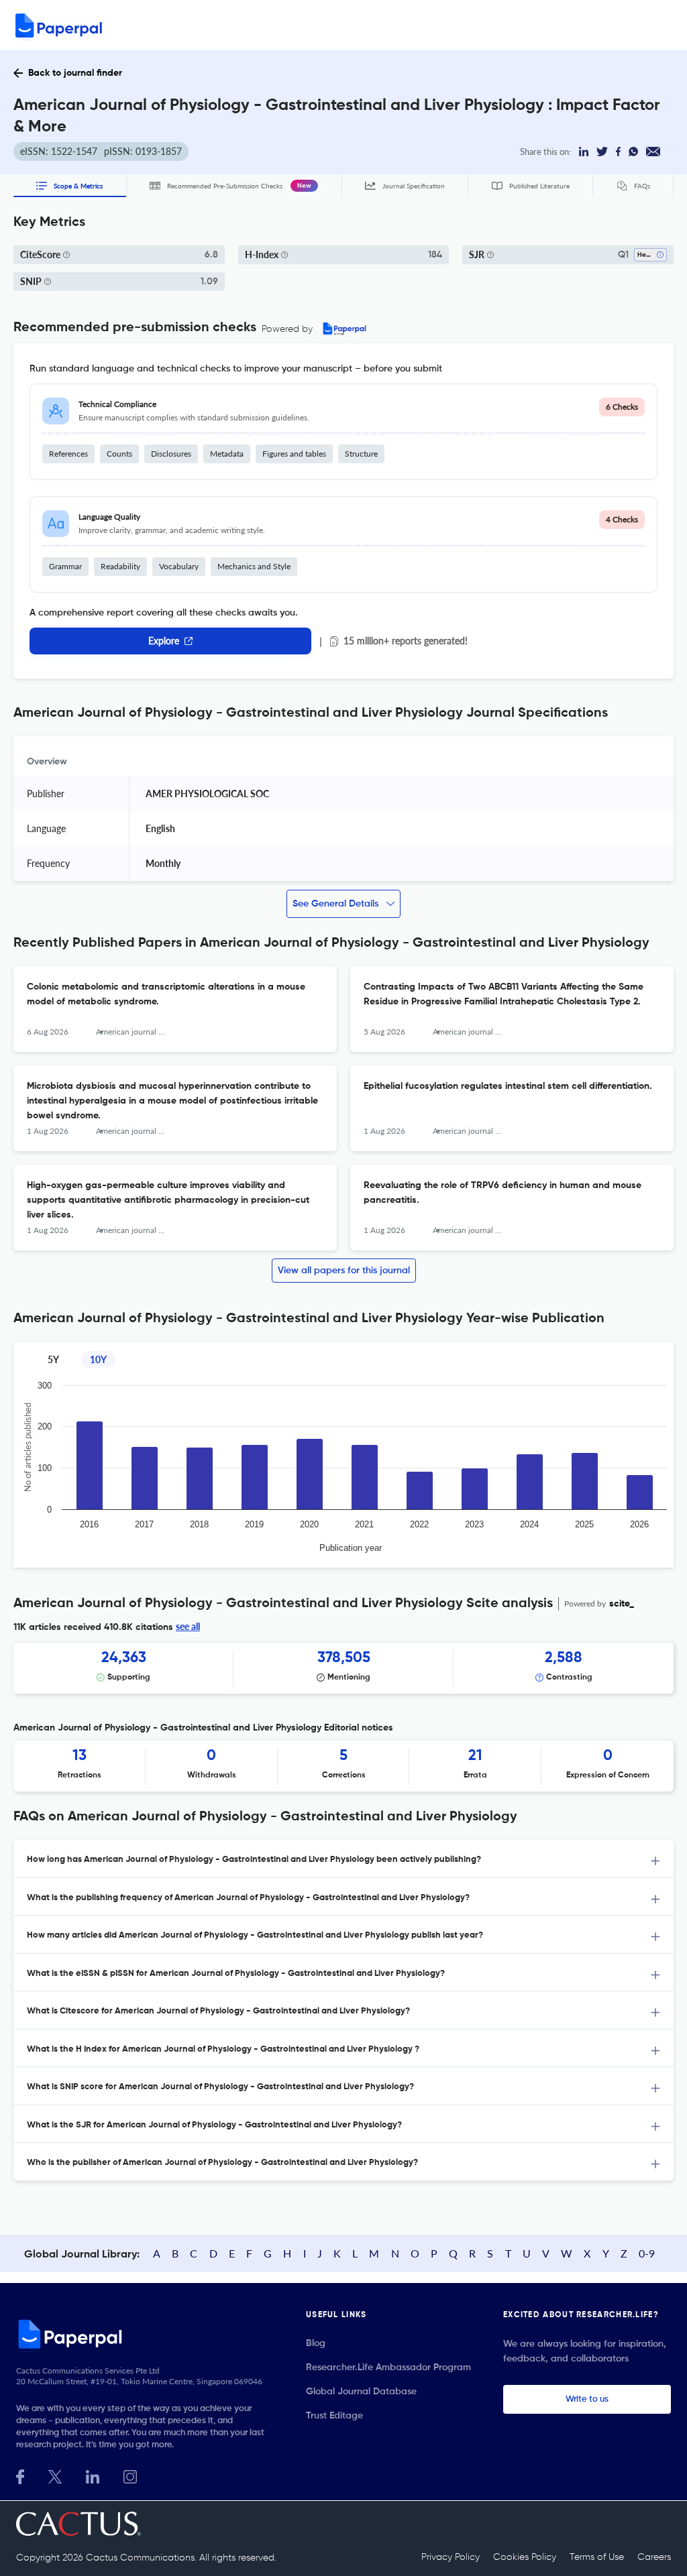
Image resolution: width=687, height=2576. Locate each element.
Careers (654, 2557)
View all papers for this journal (344, 1271)
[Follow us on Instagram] (130, 2475)
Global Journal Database (361, 2392)
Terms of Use (597, 2557)
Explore (164, 641)
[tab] (343, 1859)
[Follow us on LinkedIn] (93, 2475)
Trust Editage (334, 2416)
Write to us (587, 2399)
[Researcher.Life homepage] (145, 2334)
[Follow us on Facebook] (20, 2475)
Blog (316, 2343)
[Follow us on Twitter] (55, 2475)
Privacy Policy (451, 2557)
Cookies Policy (525, 2557)
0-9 (647, 2253)
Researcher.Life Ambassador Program (388, 2367)
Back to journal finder (75, 73)
